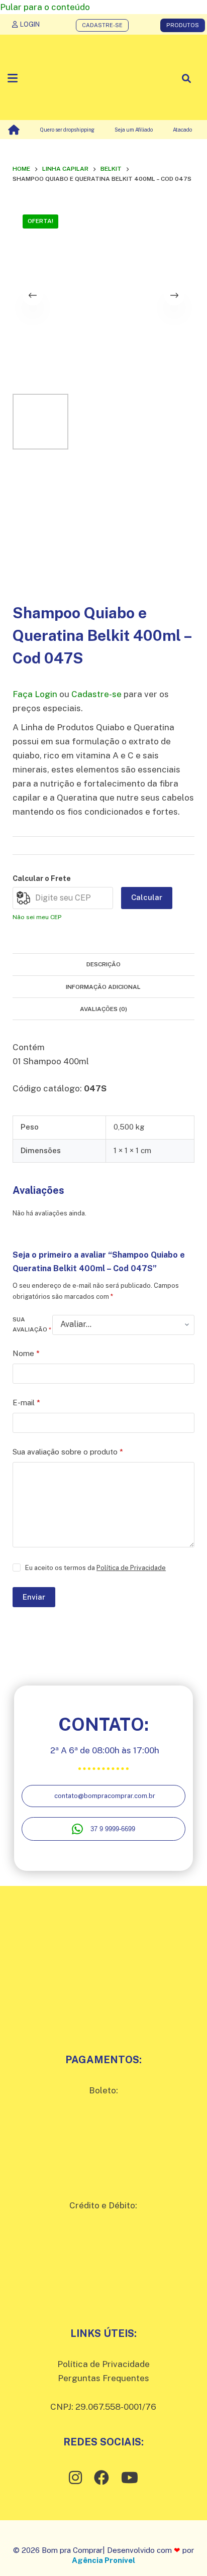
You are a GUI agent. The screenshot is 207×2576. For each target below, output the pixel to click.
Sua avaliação (32, 1324)
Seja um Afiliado (134, 130)
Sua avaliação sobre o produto (68, 1452)
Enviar (34, 1597)
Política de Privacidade (131, 1568)
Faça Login (35, 694)
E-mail (26, 1403)
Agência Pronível (103, 2560)
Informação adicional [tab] (103, 987)
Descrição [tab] (103, 964)
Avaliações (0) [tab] (103, 1009)
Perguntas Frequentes (103, 2378)
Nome (26, 1353)
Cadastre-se (96, 694)
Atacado (182, 130)
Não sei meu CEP (37, 917)
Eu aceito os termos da (95, 1568)
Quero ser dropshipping (67, 130)
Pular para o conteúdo (45, 7)
